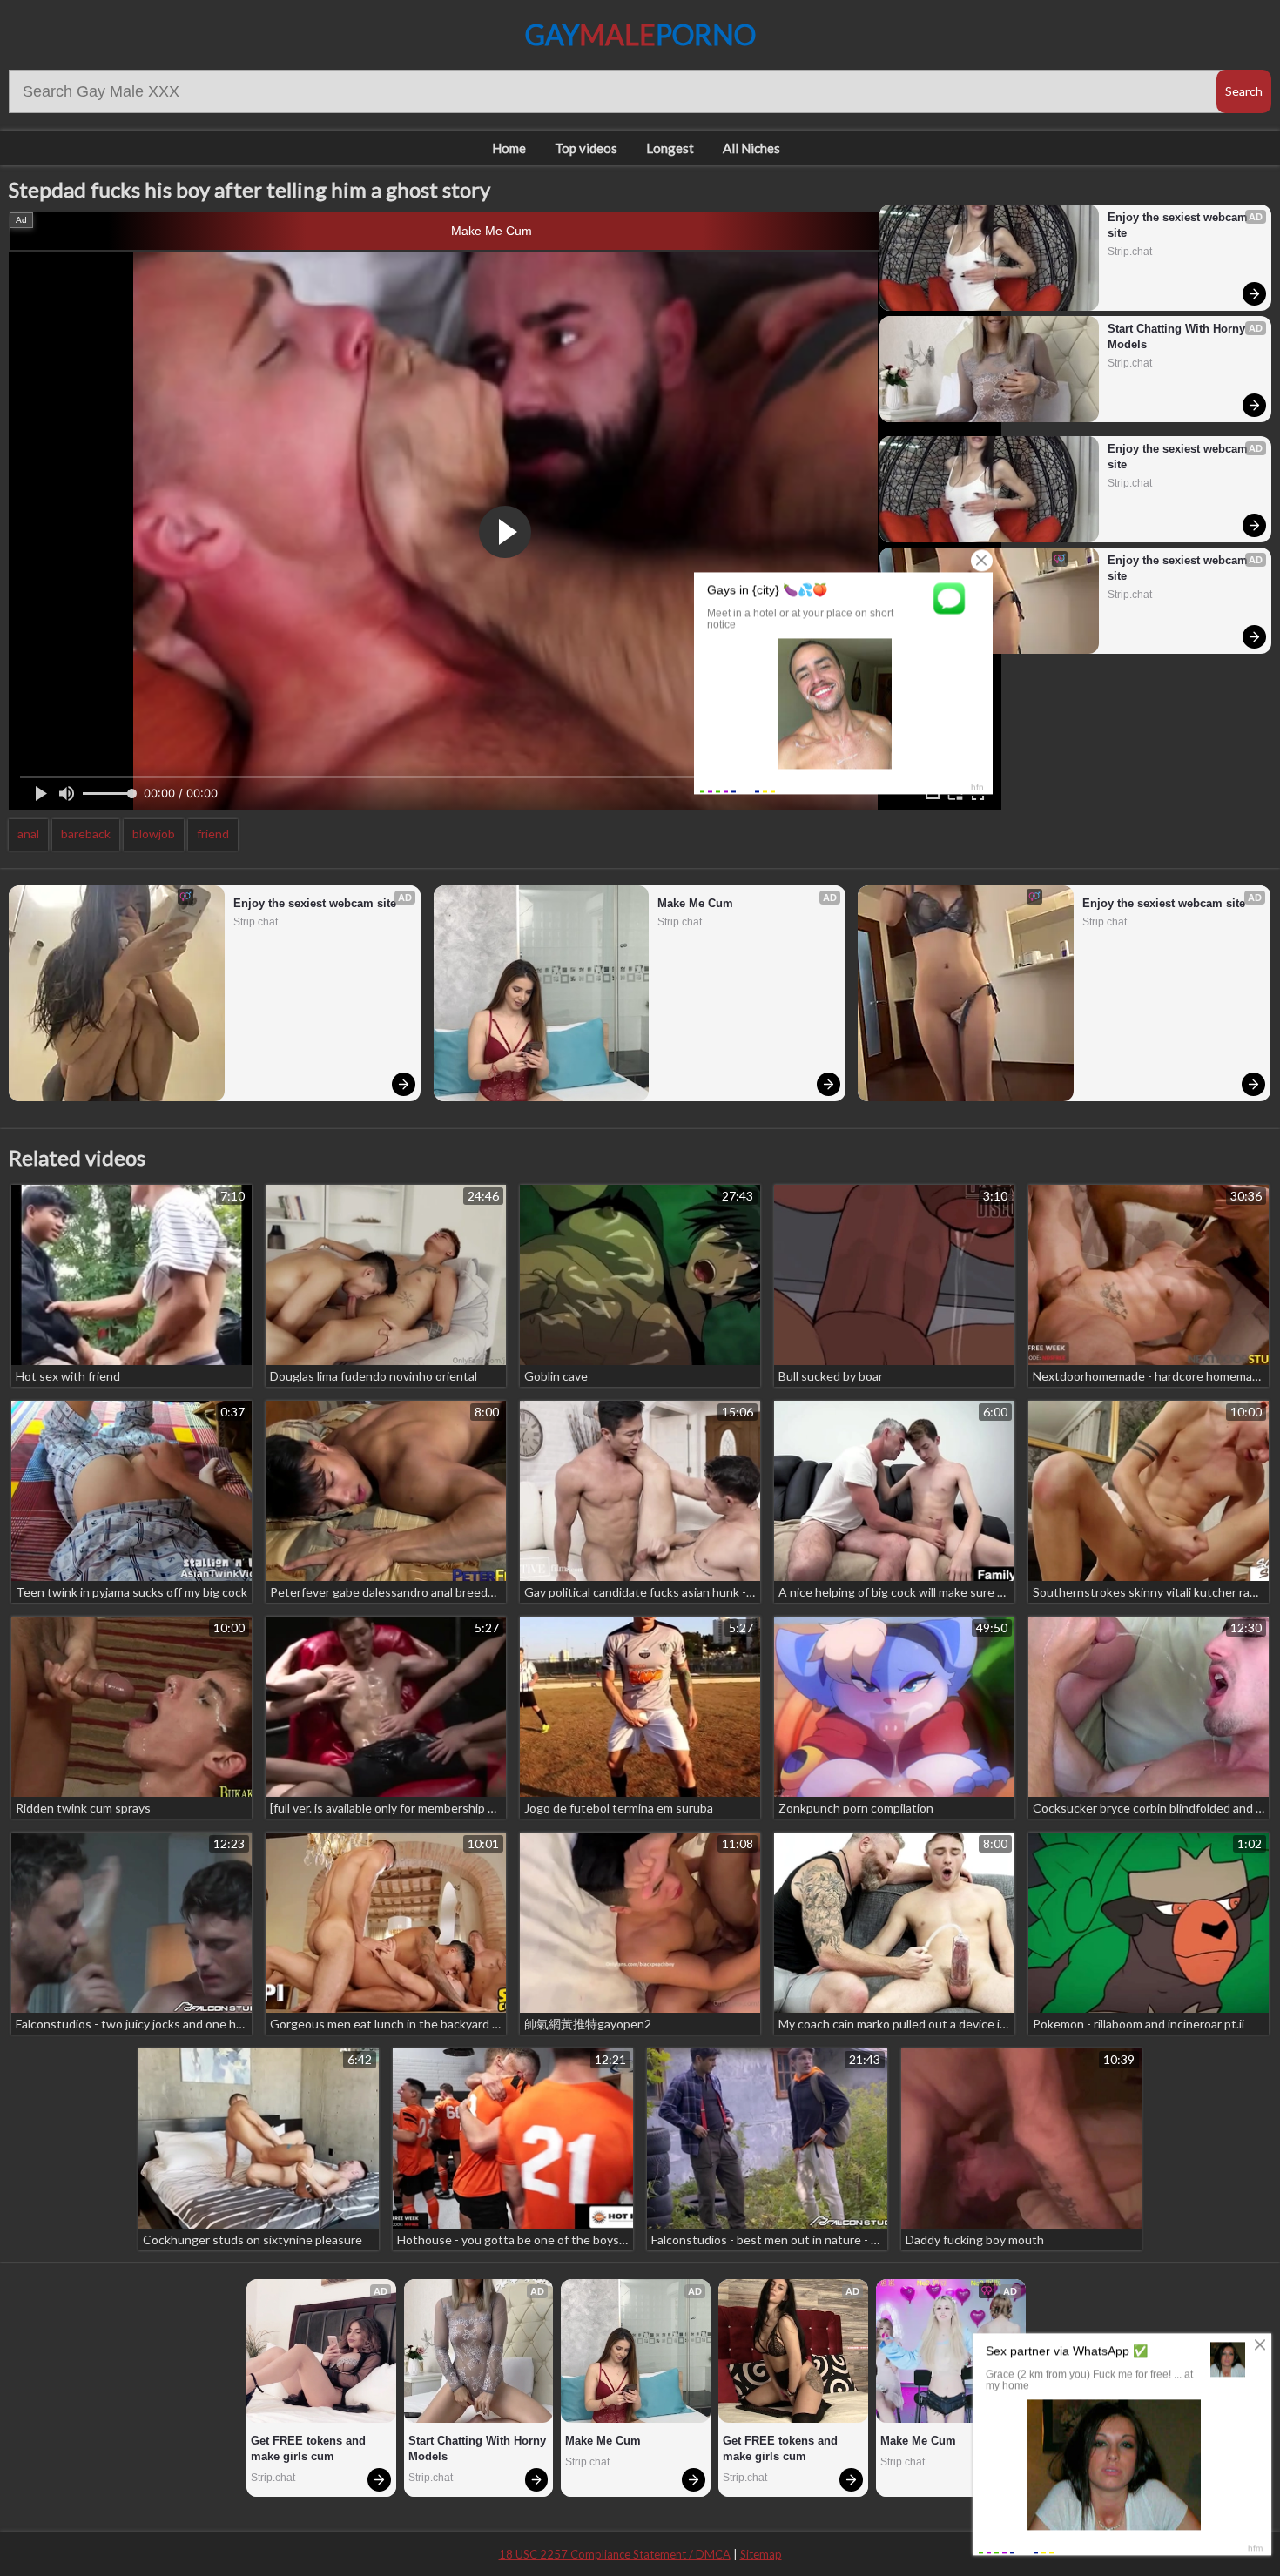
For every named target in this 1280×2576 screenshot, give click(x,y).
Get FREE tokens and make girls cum (310, 2448)
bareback (86, 834)
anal (28, 834)
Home (509, 148)
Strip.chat (1130, 252)
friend (213, 834)
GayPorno (640, 34)
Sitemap (761, 2554)
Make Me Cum (492, 231)
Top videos (586, 148)
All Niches (751, 148)
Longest (670, 148)
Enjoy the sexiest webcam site (1179, 225)
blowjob (154, 834)
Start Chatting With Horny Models (1178, 336)
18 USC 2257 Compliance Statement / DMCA (615, 2554)
